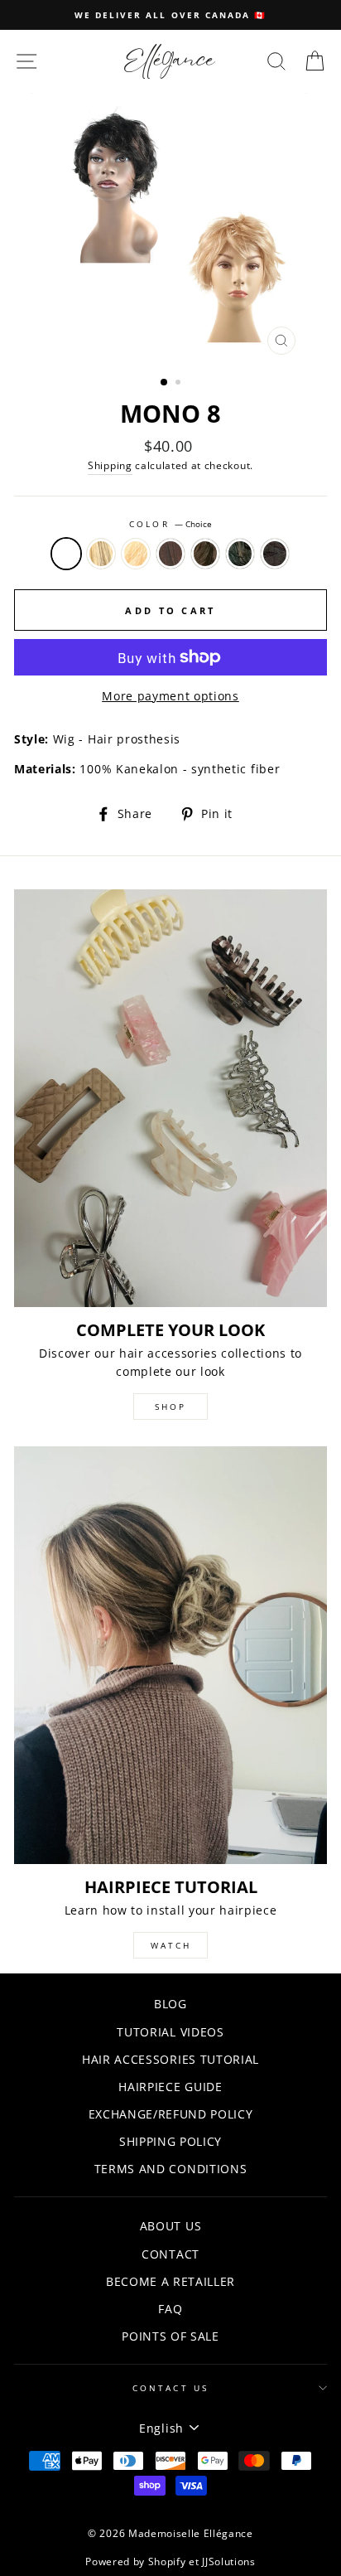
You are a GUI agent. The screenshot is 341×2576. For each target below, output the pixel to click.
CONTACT (170, 2254)
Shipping (110, 465)
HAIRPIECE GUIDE (170, 2087)
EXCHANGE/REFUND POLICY (171, 2114)
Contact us (170, 2388)
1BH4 (240, 554)
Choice (66, 554)
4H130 (275, 554)
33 (170, 554)
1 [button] (165, 383)
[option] (170, 15)
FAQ (170, 2309)
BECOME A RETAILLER (170, 2281)
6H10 (205, 554)
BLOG (170, 2004)
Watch (171, 1945)
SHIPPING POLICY (170, 2141)
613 (136, 554)
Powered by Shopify (135, 2561)
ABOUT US (170, 2226)
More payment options (170, 696)
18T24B (101, 554)
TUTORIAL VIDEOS (170, 2032)
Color (170, 524)
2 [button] (180, 384)
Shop (170, 1407)
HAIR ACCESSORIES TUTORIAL (170, 2059)
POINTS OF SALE (170, 2336)
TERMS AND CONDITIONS (171, 2169)
